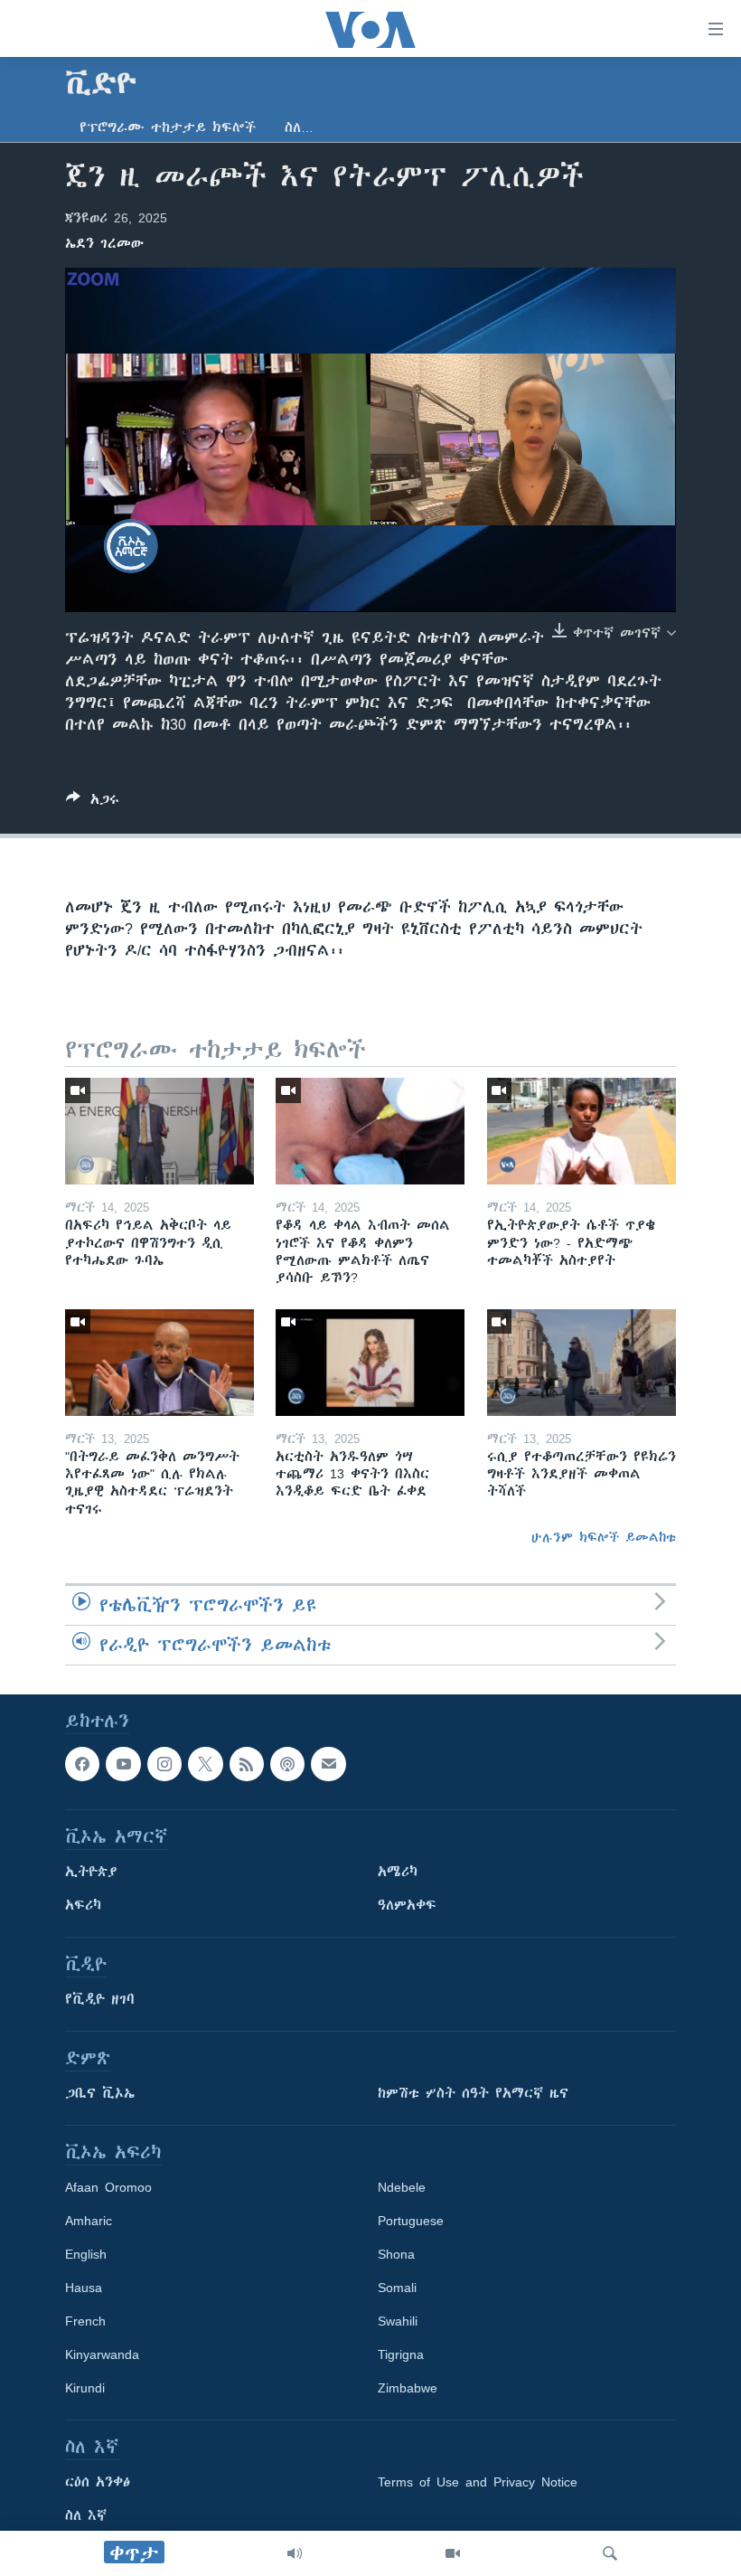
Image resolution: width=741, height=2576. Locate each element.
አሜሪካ (398, 1872)
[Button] (93, 802)
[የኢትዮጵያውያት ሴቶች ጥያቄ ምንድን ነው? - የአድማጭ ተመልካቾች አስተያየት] (582, 1131)
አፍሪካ (83, 1905)
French (85, 2321)
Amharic (89, 2221)
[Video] (453, 2553)
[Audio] (295, 2553)
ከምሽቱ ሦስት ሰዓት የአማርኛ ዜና (473, 2093)
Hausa (84, 2288)
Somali (397, 2288)
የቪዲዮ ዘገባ (100, 1999)
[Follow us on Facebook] (82, 1764)
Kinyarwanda (102, 2354)
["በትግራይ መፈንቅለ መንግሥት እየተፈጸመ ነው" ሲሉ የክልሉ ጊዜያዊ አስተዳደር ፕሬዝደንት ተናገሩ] (159, 1363)
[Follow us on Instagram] (164, 1764)
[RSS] (247, 1764)
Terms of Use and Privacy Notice (478, 2482)
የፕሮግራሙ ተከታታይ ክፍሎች (168, 127)
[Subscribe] (328, 1764)
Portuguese (411, 2221)
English (86, 2254)
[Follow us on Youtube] (123, 1764)
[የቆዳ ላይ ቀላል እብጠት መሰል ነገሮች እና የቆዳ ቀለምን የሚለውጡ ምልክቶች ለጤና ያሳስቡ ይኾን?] (370, 1131)
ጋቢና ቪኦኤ (100, 2093)
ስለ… (299, 127)
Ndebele (402, 2187)
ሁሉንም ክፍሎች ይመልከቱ (604, 1537)
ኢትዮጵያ (91, 1872)
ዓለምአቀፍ (407, 1905)
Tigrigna (401, 2354)
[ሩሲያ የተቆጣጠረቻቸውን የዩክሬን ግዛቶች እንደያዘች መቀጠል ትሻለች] (582, 1363)
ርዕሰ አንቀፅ (98, 2482)
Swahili (398, 2321)
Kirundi (85, 2388)
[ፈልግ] (610, 2553)
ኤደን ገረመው (104, 243)
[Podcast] (287, 1764)
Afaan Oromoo (108, 2187)
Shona (396, 2254)
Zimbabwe (408, 2388)
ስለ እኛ (86, 2515)
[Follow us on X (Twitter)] (205, 1764)
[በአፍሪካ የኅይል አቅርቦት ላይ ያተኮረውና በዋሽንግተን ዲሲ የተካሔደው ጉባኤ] (159, 1131)
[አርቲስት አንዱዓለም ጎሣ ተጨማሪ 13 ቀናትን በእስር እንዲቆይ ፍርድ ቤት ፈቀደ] (370, 1363)
